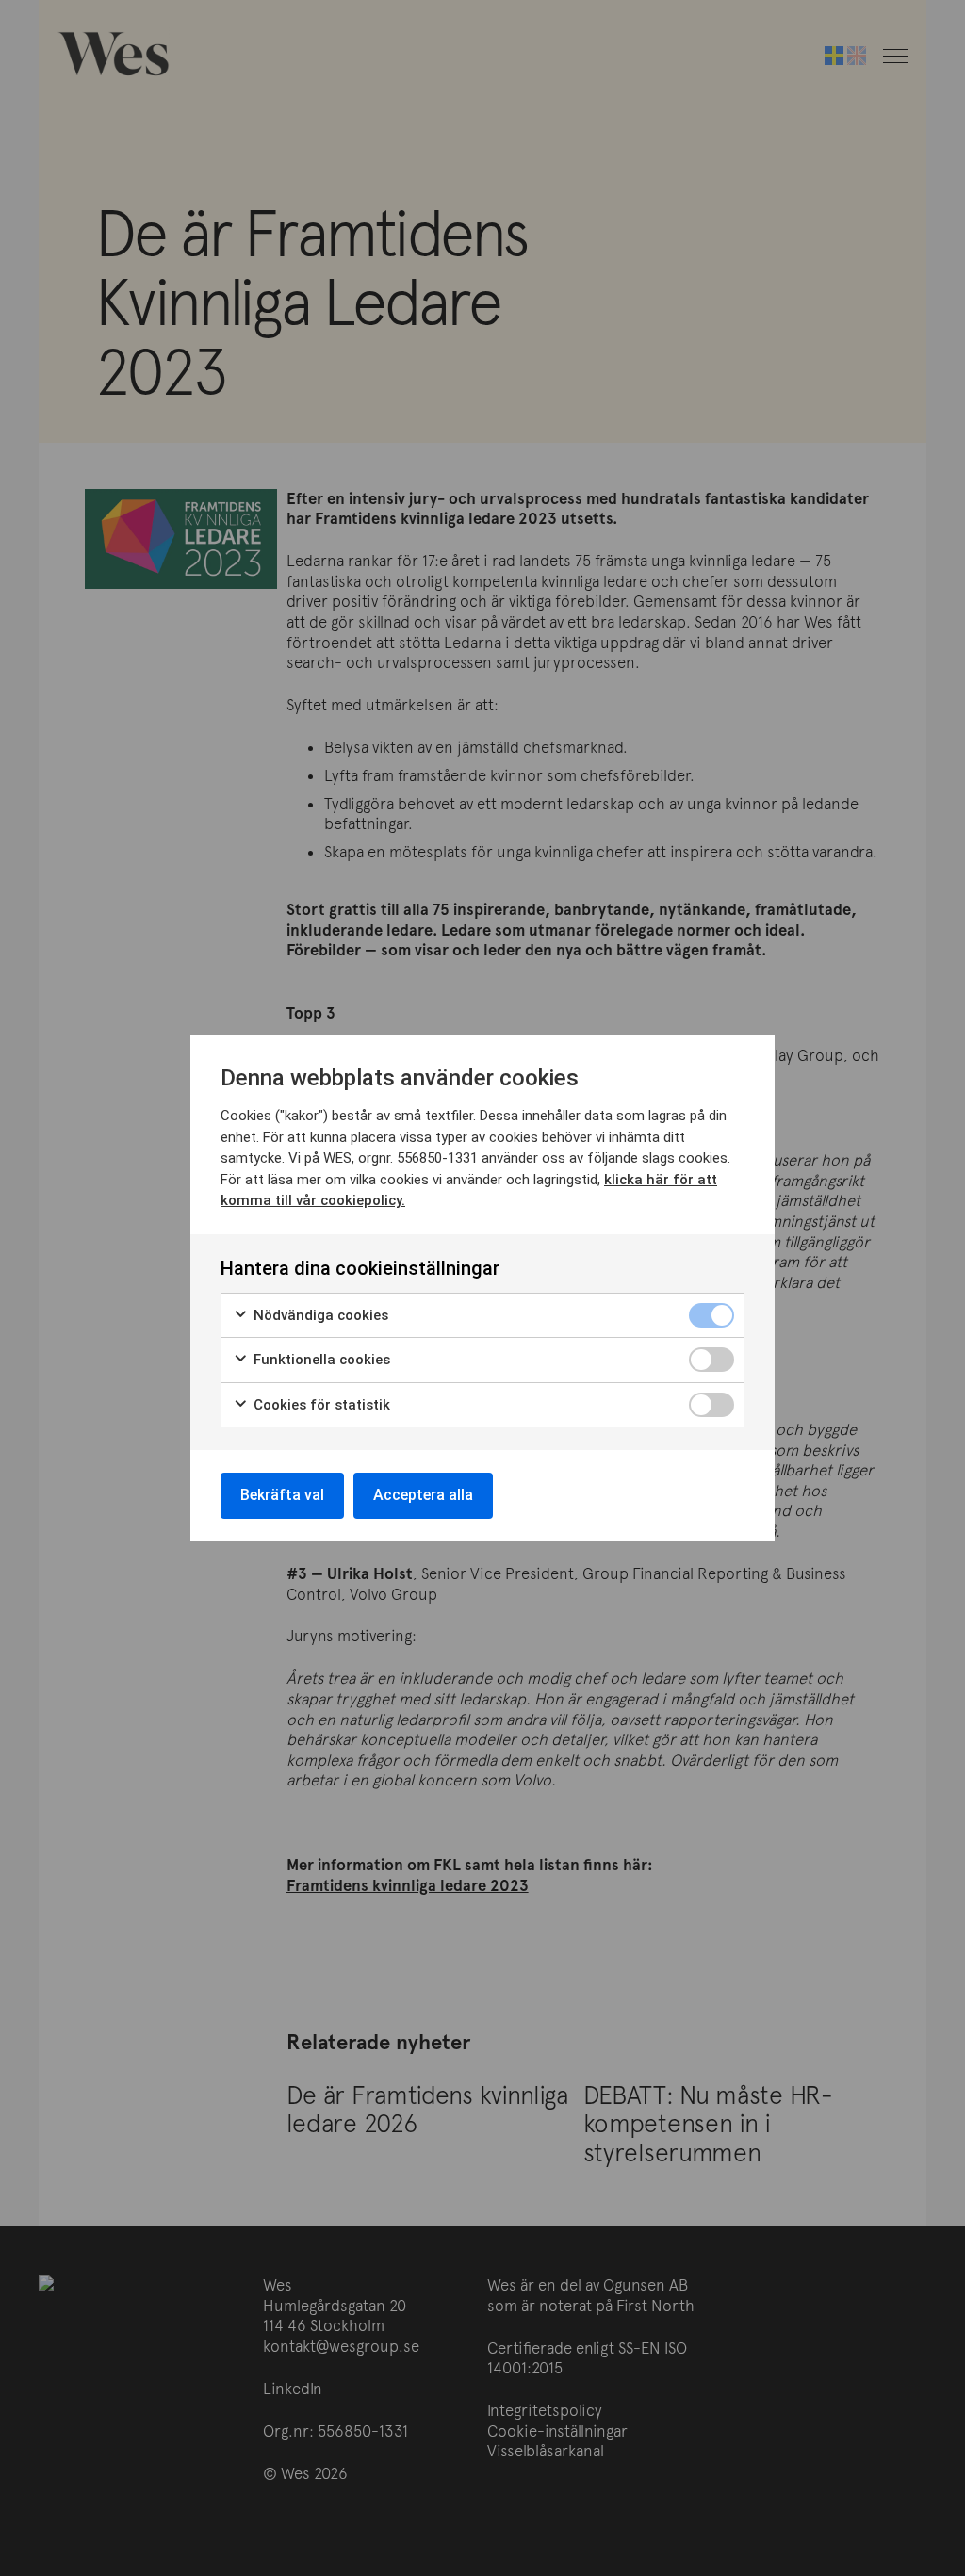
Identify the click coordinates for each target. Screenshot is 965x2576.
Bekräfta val (282, 1495)
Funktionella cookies (320, 1360)
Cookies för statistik (320, 1405)
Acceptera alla (423, 1495)
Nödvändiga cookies (319, 1315)
